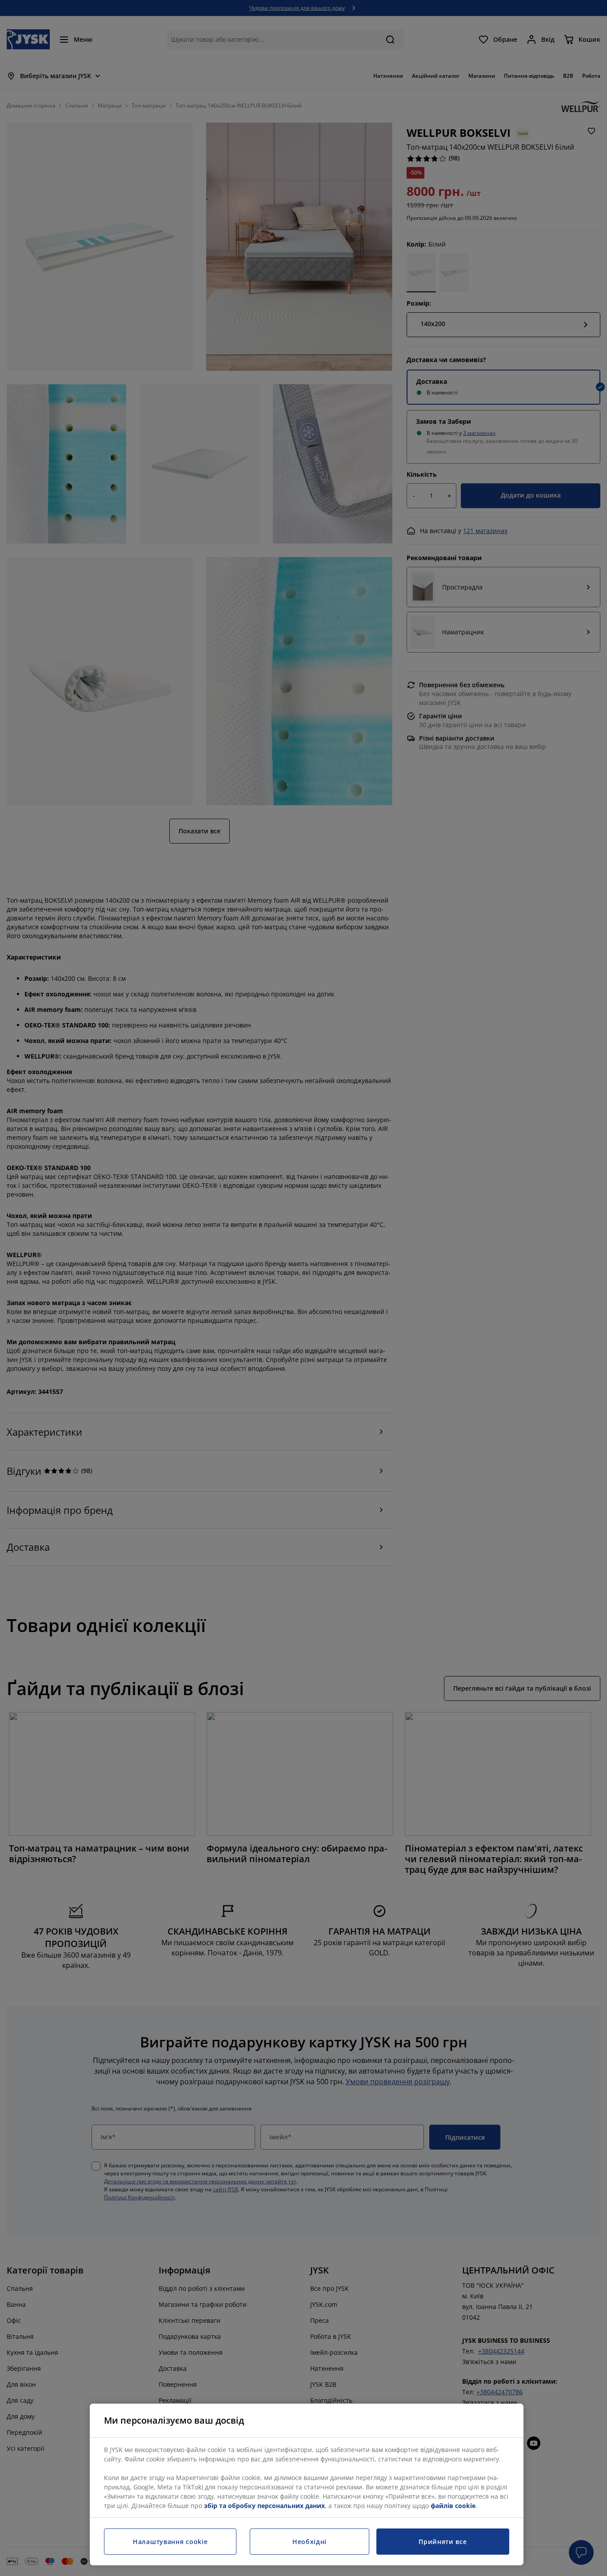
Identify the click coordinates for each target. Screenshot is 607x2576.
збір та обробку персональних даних (264, 2506)
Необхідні (309, 2542)
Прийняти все (443, 2542)
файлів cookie (453, 2506)
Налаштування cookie (170, 2542)
